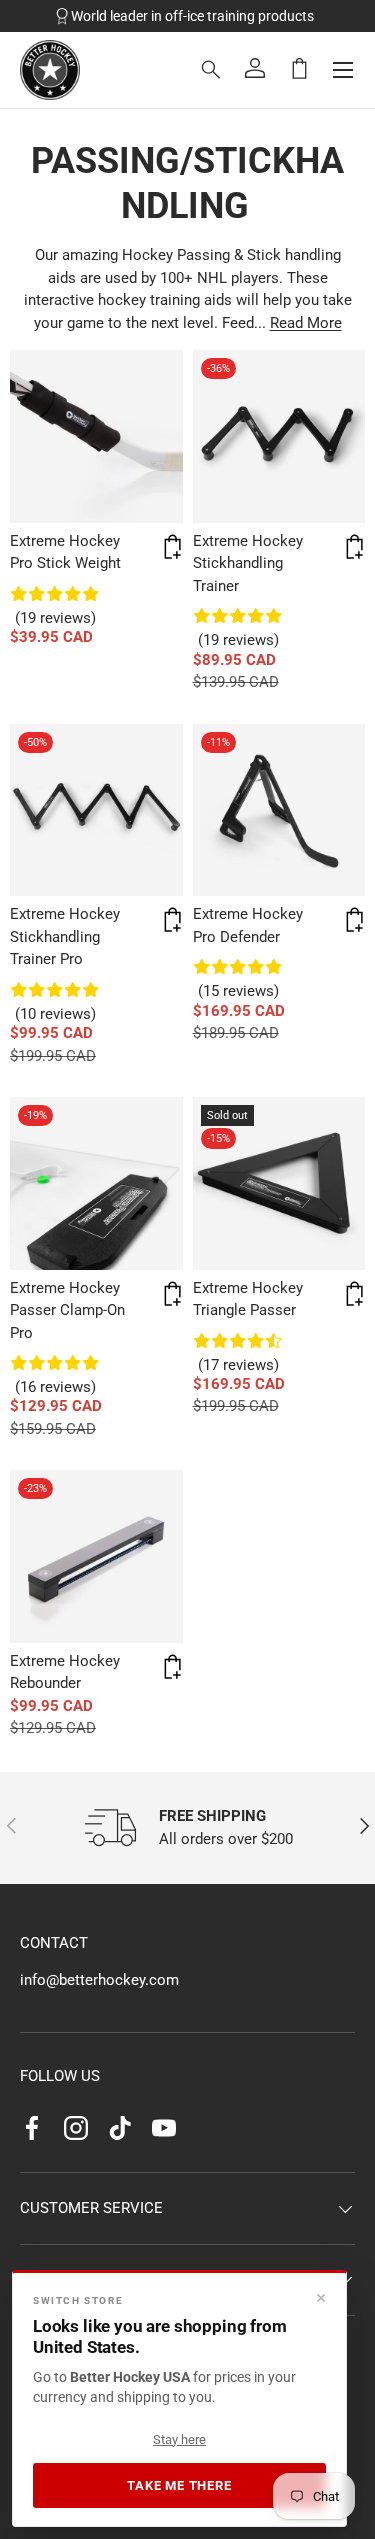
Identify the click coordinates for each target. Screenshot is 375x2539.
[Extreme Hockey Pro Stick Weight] (96, 436)
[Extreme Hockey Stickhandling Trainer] (279, 436)
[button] (299, 68)
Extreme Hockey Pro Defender (248, 925)
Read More (306, 323)
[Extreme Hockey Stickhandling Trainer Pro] (96, 810)
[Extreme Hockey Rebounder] (96, 1556)
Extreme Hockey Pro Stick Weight (65, 552)
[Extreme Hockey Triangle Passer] (279, 1183)
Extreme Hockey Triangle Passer (248, 1299)
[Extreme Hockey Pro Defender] (279, 810)
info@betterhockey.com (99, 1980)
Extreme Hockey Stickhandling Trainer (248, 563)
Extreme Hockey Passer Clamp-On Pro (67, 1310)
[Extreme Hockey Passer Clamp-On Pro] (96, 1183)
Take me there (179, 2485)
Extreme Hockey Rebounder (65, 1672)
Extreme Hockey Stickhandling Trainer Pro (65, 936)
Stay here (179, 2439)
